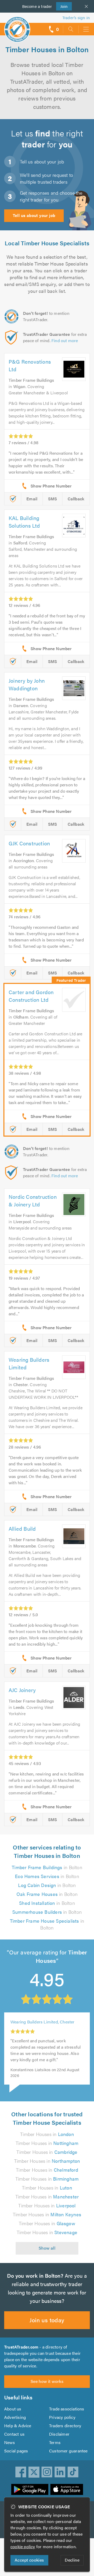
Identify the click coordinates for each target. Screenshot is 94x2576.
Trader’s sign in (76, 17)
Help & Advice (18, 2426)
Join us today (47, 2320)
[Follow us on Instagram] (47, 2472)
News (10, 2442)
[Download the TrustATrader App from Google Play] (30, 2489)
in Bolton (47, 1867)
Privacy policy (62, 2417)
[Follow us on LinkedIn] (60, 2472)
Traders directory (65, 2426)
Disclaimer (59, 2434)
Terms (55, 2442)
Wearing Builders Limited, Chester (43, 2022)
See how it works (47, 2381)
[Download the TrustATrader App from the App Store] (67, 2489)
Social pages (16, 2451)
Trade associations (67, 2409)
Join (62, 6)
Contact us (14, 2434)
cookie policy (23, 2546)
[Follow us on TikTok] (73, 2472)
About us (13, 2409)
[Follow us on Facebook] (21, 2472)
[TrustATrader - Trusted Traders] (17, 26)
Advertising (15, 2417)
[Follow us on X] (34, 2472)
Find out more (65, 340)
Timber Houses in (47, 2134)
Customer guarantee (68, 2451)
